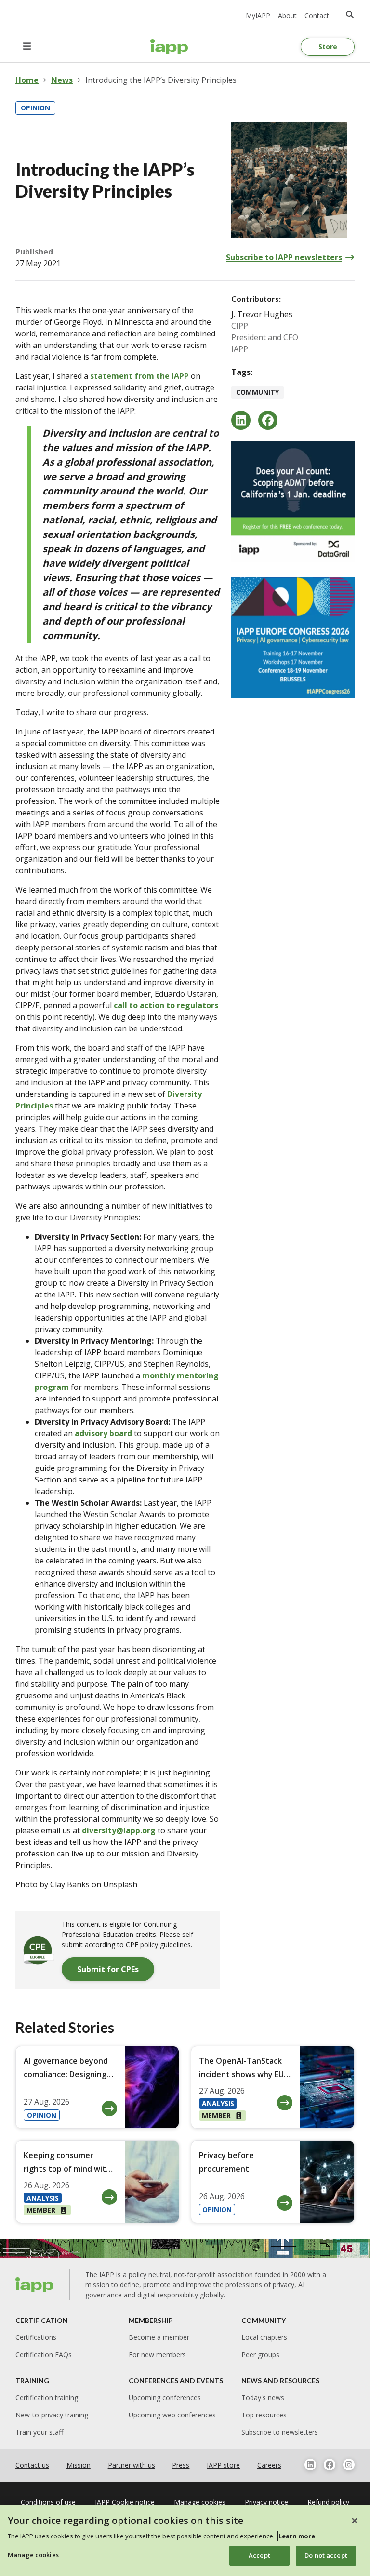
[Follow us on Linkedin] (310, 2465)
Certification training (47, 2397)
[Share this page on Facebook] (268, 420)
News (62, 80)
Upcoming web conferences (172, 2415)
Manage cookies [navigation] (200, 2502)
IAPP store (223, 2465)
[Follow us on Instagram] (349, 2465)
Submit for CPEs (108, 1969)
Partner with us (132, 2465)
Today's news (263, 2397)
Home (27, 80)
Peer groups (260, 2355)
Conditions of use (48, 2502)
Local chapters (264, 2337)
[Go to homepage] (169, 47)
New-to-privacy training (52, 2415)
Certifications (36, 2337)
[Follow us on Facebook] (330, 2465)
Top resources (264, 2415)
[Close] (355, 2521)
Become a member (159, 2337)
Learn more (297, 2536)
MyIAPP (258, 16)
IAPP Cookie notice (125, 2502)
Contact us (32, 2465)
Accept (259, 2555)
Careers (269, 2465)
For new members (157, 2355)
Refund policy (328, 2502)
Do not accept (326, 2555)
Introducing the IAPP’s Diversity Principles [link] (161, 80)
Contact (317, 16)
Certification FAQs (44, 2355)
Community (258, 392)
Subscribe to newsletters (280, 2432)
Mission (79, 2465)
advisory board (103, 1433)
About (287, 16)
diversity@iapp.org (119, 1830)
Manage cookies (33, 2555)
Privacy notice (266, 2502)
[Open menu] (27, 47)
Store (328, 47)
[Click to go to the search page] (350, 14)
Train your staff (39, 2432)
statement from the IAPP (139, 376)
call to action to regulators (166, 1005)
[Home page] (35, 2285)
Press (181, 2465)
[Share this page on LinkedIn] (241, 420)
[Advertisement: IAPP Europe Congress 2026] (293, 638)
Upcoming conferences (165, 2397)
